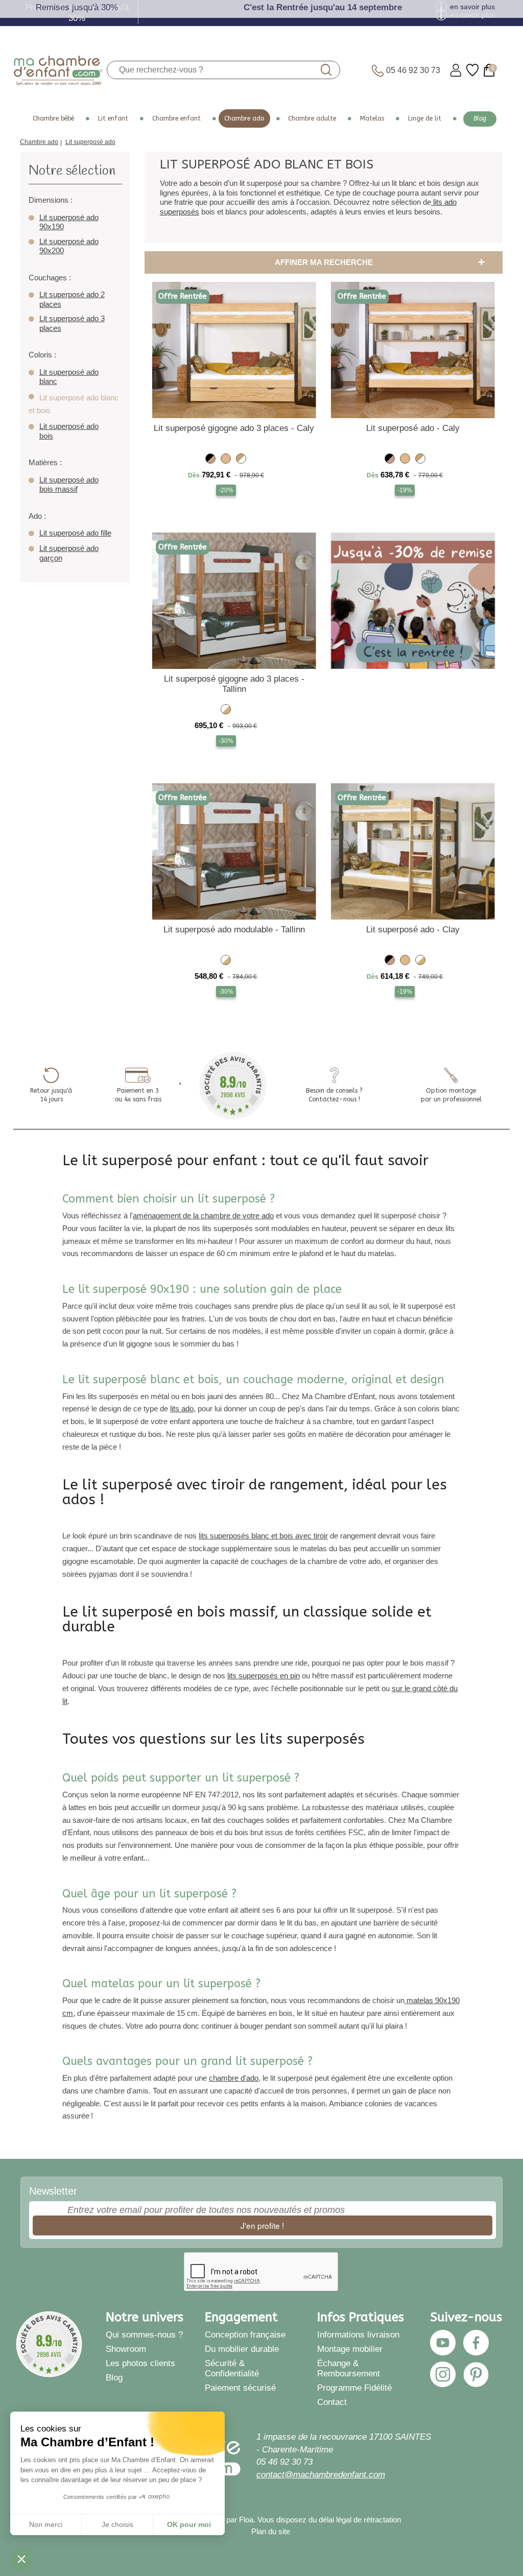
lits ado (182, 1409)
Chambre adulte (312, 118)
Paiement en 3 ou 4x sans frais (138, 1095)
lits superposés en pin (264, 1676)
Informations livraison (358, 2335)
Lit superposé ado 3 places (72, 323)
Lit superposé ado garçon (69, 553)
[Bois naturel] (226, 460)
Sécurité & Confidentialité (232, 2368)
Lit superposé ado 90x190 (69, 222)
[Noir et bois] (210, 460)
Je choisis (117, 2524)
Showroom (126, 2349)
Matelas (372, 118)
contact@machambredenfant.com (321, 2475)
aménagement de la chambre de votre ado (203, 1215)
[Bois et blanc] (241, 460)
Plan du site (271, 2532)
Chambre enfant (176, 118)
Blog (480, 118)
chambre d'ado (234, 2078)
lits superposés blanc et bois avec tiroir (263, 1536)
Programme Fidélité (354, 2388)
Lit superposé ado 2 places (72, 299)
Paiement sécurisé (240, 2388)
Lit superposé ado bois (69, 431)
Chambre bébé (53, 118)
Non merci (46, 2524)
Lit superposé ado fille (75, 533)
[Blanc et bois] (226, 711)
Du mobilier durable (242, 2349)
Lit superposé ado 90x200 (69, 246)
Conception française (245, 2335)
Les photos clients (140, 2363)
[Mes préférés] (472, 70)
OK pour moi (189, 2524)
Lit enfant (113, 118)
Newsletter (53, 2191)
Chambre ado (244, 118)
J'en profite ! (262, 2225)
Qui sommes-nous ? (144, 2335)
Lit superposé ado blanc (69, 377)
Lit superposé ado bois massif (69, 485)
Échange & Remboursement (349, 2368)
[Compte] (456, 70)
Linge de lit (425, 118)
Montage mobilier (350, 2349)
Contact (332, 2402)
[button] (21, 2559)
